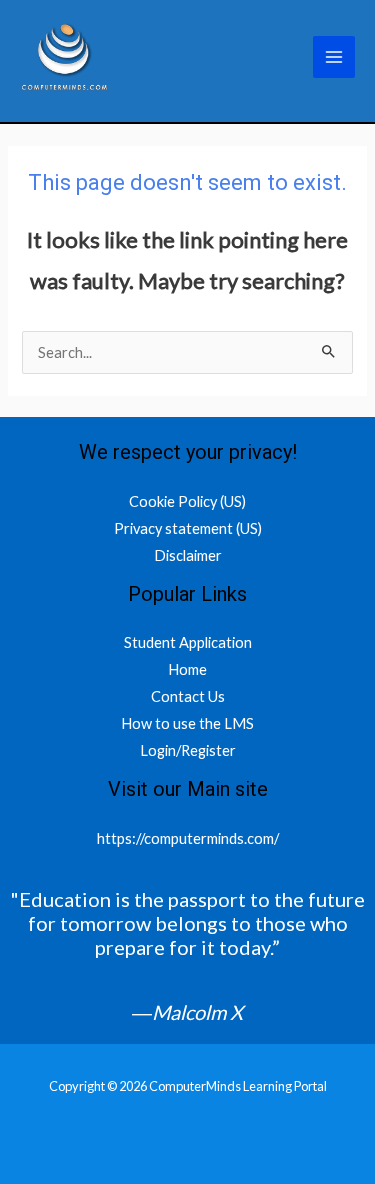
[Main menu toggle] (334, 57)
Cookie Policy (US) (187, 501)
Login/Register (188, 750)
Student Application (188, 642)
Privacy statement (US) (188, 528)
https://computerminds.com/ (188, 838)
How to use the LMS (187, 723)
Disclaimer (188, 555)
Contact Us (188, 696)
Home (187, 669)
